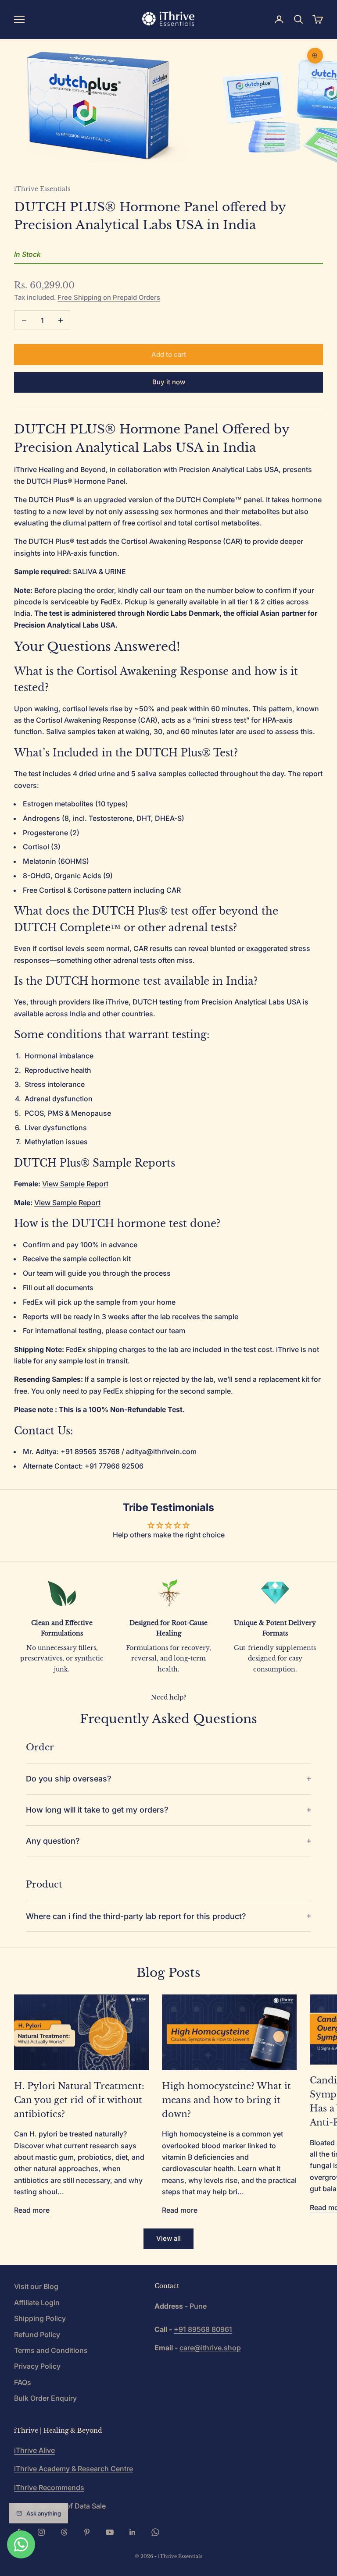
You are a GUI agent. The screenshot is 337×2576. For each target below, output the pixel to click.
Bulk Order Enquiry (45, 2398)
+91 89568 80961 (203, 2329)
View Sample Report (75, 1184)
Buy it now (169, 382)
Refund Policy (37, 2335)
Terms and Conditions (51, 2350)
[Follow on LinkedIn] (133, 2532)
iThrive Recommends (49, 2487)
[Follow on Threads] (64, 2532)
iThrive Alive (34, 2450)
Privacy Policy (37, 2366)
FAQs (23, 2382)
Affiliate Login (37, 2303)
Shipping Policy (40, 2318)
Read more (32, 2210)
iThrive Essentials (42, 189)
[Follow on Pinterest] (87, 2532)
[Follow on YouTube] (110, 2532)
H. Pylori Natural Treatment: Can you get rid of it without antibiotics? (79, 2100)
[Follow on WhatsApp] (155, 2532)
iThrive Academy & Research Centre (73, 2469)
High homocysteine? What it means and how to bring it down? (226, 2100)
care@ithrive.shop (210, 2348)
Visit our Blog (36, 2286)
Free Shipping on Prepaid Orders (109, 297)
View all (168, 2238)
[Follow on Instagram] (41, 2532)
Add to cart (169, 354)
